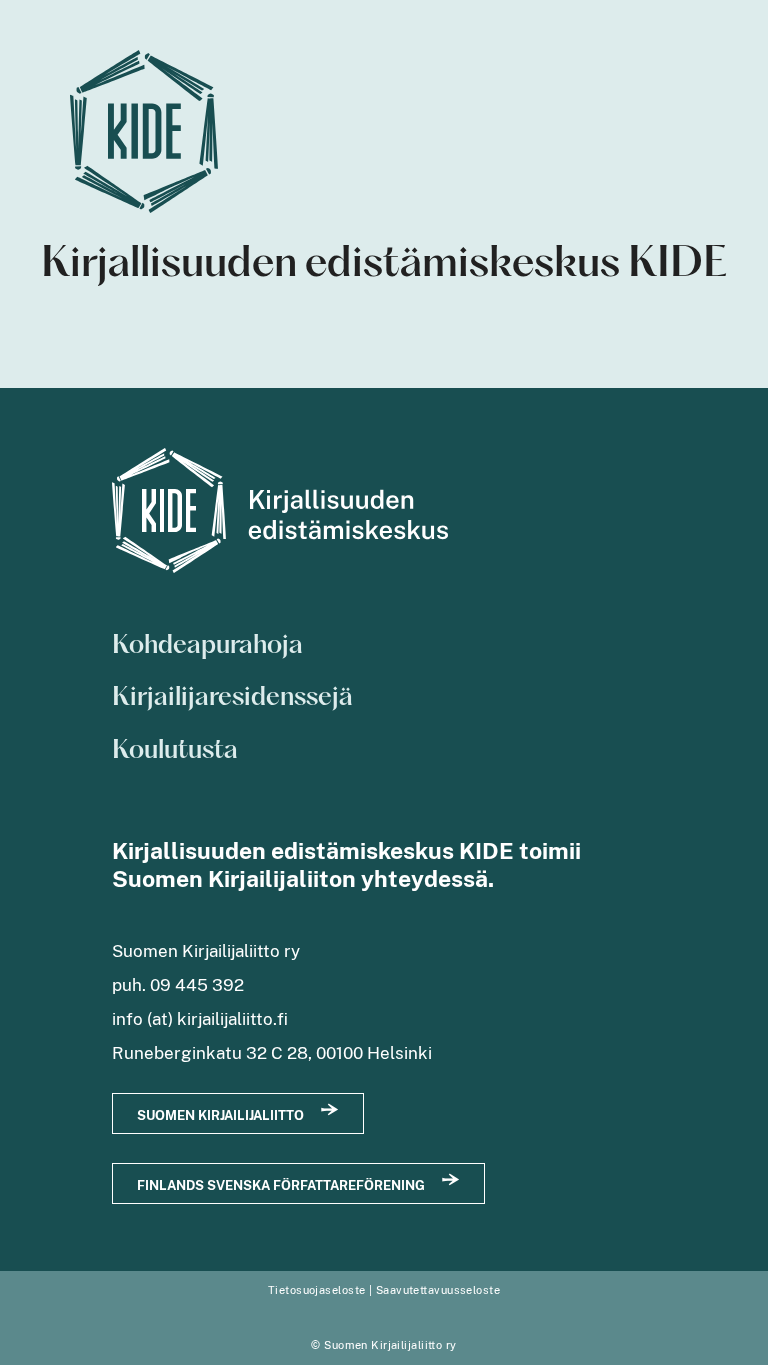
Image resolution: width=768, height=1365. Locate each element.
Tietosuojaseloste (316, 1290)
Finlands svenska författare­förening (281, 1185)
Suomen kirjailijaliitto (220, 1115)
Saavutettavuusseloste (438, 1290)
